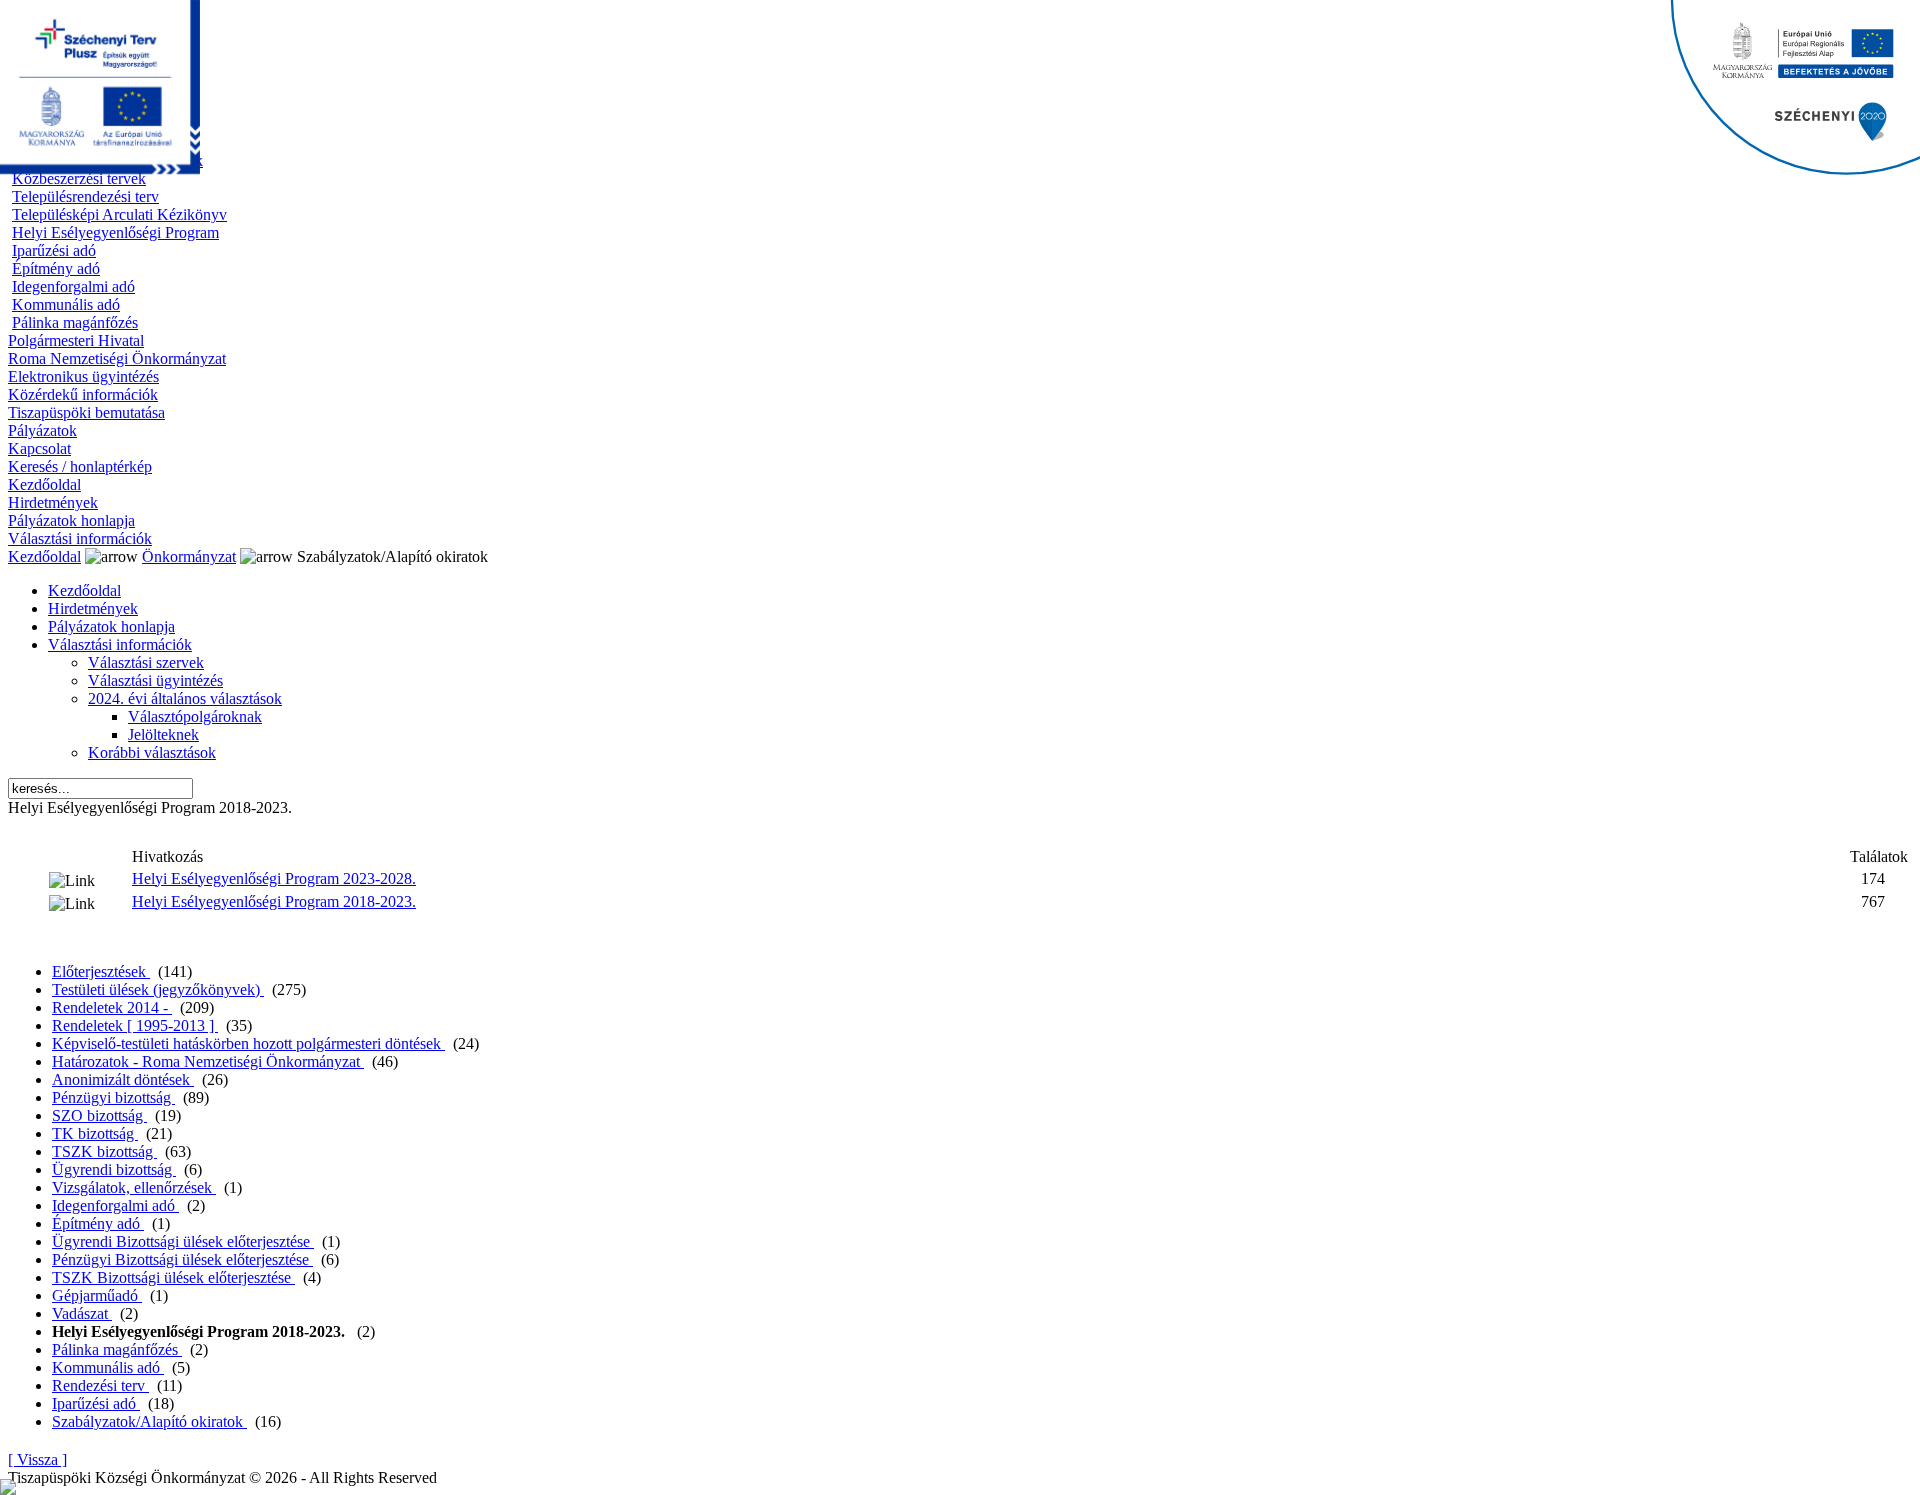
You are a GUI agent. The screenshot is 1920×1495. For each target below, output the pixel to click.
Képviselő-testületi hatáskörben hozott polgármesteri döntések (248, 1043)
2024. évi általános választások (185, 698)
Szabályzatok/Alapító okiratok (149, 1421)
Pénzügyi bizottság (113, 1097)
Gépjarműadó (97, 1295)
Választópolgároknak (195, 716)
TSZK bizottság (104, 1151)
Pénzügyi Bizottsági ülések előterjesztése (182, 1259)
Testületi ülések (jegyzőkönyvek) (158, 989)
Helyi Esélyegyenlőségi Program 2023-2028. (274, 878)
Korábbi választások (152, 752)
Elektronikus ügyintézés (83, 376)
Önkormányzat (189, 556)
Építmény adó (56, 268)
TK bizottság (95, 1133)
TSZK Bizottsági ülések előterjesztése (173, 1277)
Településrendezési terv (85, 196)
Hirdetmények (53, 502)
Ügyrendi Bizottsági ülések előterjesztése (183, 1241)
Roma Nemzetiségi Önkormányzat (117, 358)
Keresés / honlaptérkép (80, 466)
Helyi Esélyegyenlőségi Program (115, 232)
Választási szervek (146, 662)
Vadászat (82, 1313)
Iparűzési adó (54, 250)
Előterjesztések (101, 971)
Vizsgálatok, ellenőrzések (134, 1187)
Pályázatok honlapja (71, 520)
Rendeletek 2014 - (112, 1007)
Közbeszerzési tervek (79, 178)
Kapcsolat (39, 448)
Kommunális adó (66, 304)
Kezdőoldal (44, 484)
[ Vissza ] (37, 1459)
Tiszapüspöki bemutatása (86, 412)
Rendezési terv (100, 1385)
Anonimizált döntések (123, 1079)
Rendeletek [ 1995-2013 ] (135, 1025)
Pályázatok (42, 430)
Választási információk (80, 538)
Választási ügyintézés (155, 680)
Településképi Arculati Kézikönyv (119, 214)
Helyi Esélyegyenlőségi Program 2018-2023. (274, 901)
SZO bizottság (99, 1115)
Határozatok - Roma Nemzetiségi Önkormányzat (208, 1061)
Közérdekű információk (83, 394)
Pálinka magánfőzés (75, 322)
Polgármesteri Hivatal (76, 340)
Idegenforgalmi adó (73, 286)
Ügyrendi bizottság (114, 1169)
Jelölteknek (163, 734)
